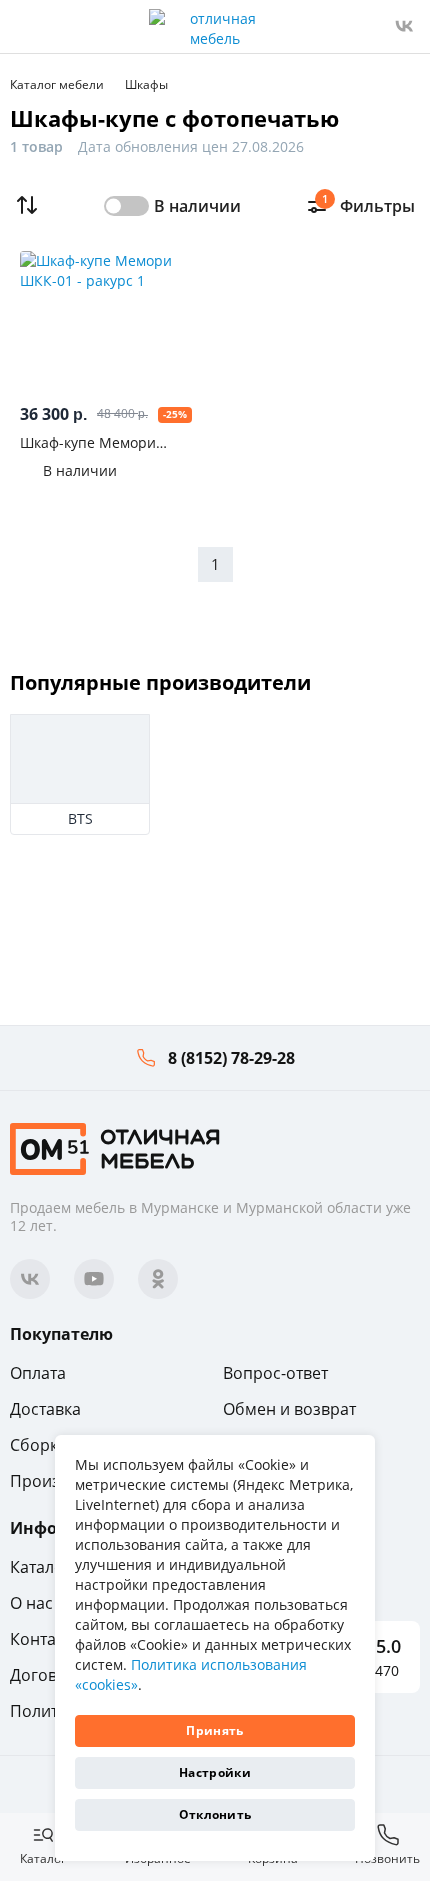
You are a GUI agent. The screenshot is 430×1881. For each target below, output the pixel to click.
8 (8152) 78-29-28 (231, 1058)
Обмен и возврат (289, 1409)
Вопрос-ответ (275, 1373)
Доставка (45, 1409)
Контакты (46, 1639)
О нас (31, 1603)
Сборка (38, 1445)
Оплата (38, 1373)
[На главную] (115, 1146)
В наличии (197, 206)
